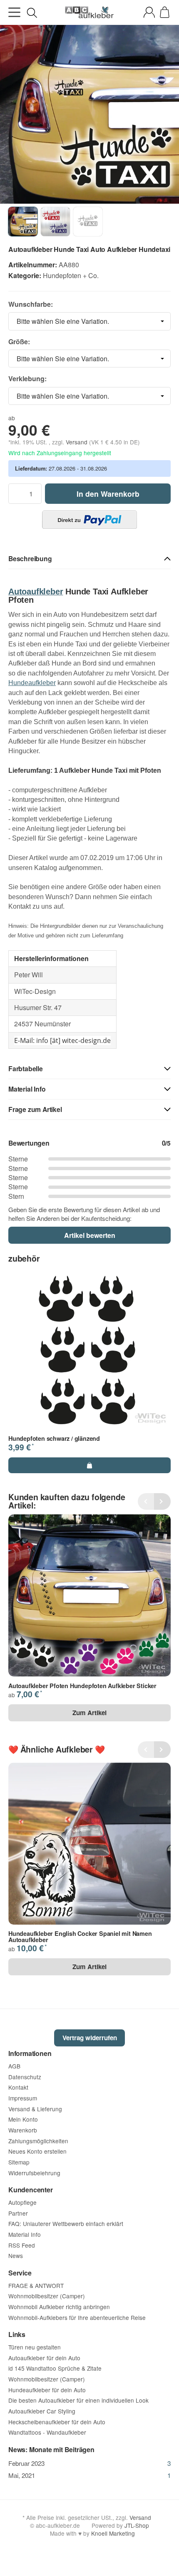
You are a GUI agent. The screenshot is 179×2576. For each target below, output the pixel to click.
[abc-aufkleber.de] (89, 12)
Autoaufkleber (36, 592)
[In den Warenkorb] (89, 1465)
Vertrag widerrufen (90, 2038)
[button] (89, 559)
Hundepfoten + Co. (71, 275)
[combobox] (89, 321)
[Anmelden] (149, 12)
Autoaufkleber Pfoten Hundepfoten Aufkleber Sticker (82, 1686)
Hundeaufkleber (32, 683)
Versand (77, 442)
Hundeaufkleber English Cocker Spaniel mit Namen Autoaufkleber (80, 1936)
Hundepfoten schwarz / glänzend (54, 1438)
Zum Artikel (89, 1713)
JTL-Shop (137, 2525)
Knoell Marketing (113, 2533)
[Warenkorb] (165, 12)
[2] (89, 520)
